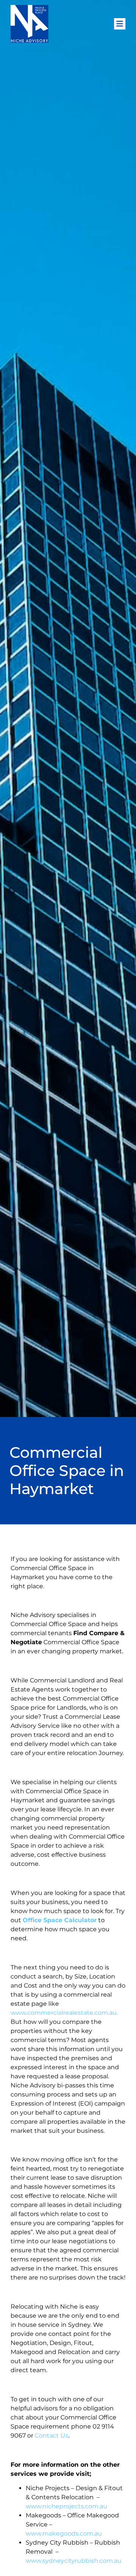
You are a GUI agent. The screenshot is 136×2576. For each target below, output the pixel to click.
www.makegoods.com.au (64, 2533)
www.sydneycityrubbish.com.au (74, 2561)
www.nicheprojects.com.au (66, 2506)
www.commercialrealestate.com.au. (64, 2013)
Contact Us (52, 2436)
